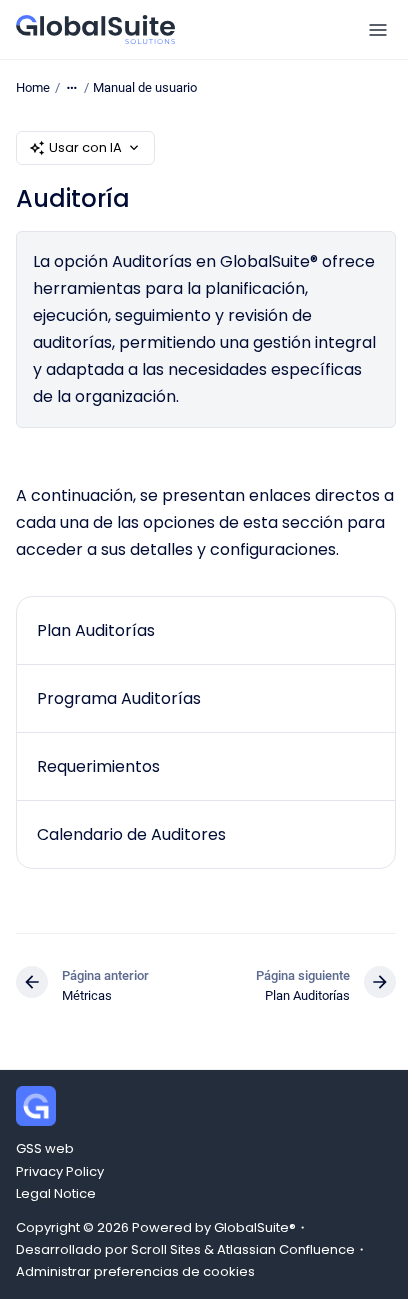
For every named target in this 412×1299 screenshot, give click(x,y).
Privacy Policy (60, 1171)
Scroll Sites (166, 1249)
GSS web (45, 1148)
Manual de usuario (145, 87)
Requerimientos (98, 766)
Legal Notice (56, 1193)
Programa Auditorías (119, 698)
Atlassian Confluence (286, 1249)
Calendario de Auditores (131, 834)
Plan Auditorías (96, 630)
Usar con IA (85, 147)
